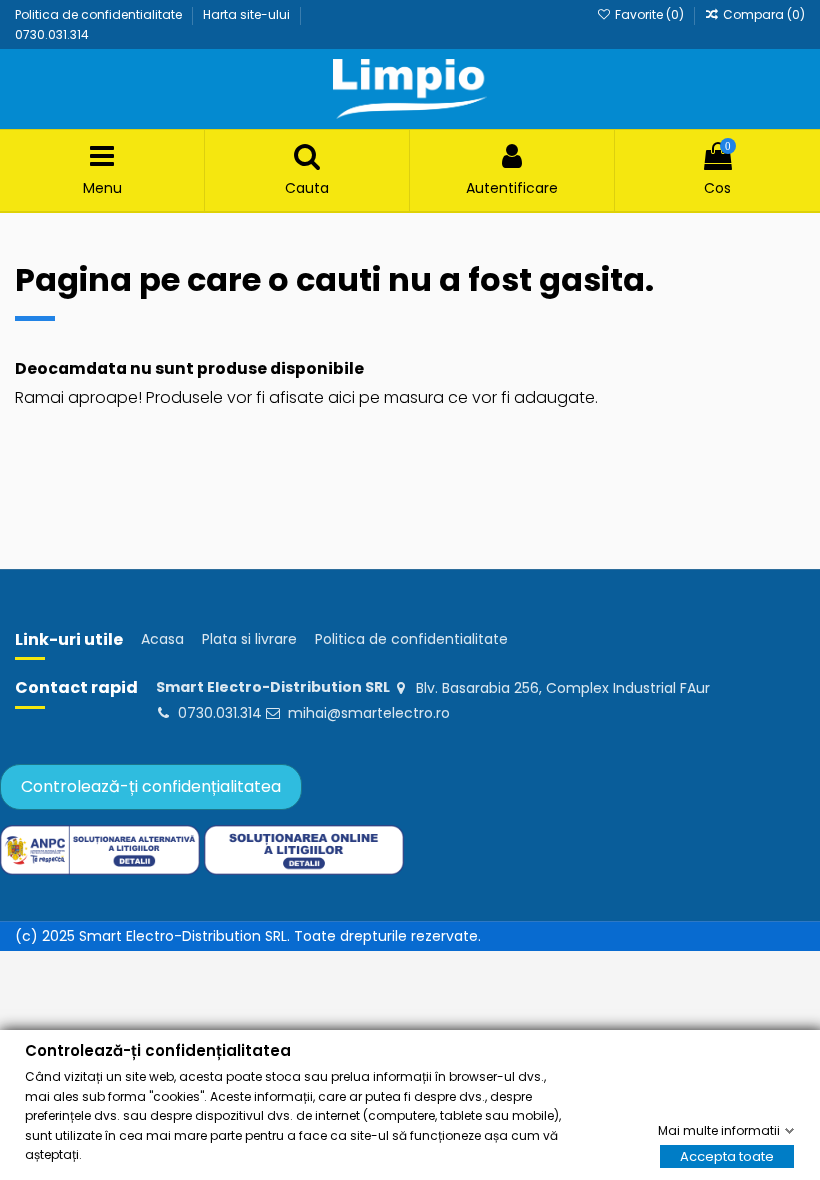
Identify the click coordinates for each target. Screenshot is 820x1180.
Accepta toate (727, 1156)
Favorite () (649, 14)
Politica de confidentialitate (100, 14)
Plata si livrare (249, 639)
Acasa (162, 639)
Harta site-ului (248, 14)
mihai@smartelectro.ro (369, 713)
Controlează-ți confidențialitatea (151, 786)
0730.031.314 (52, 34)
